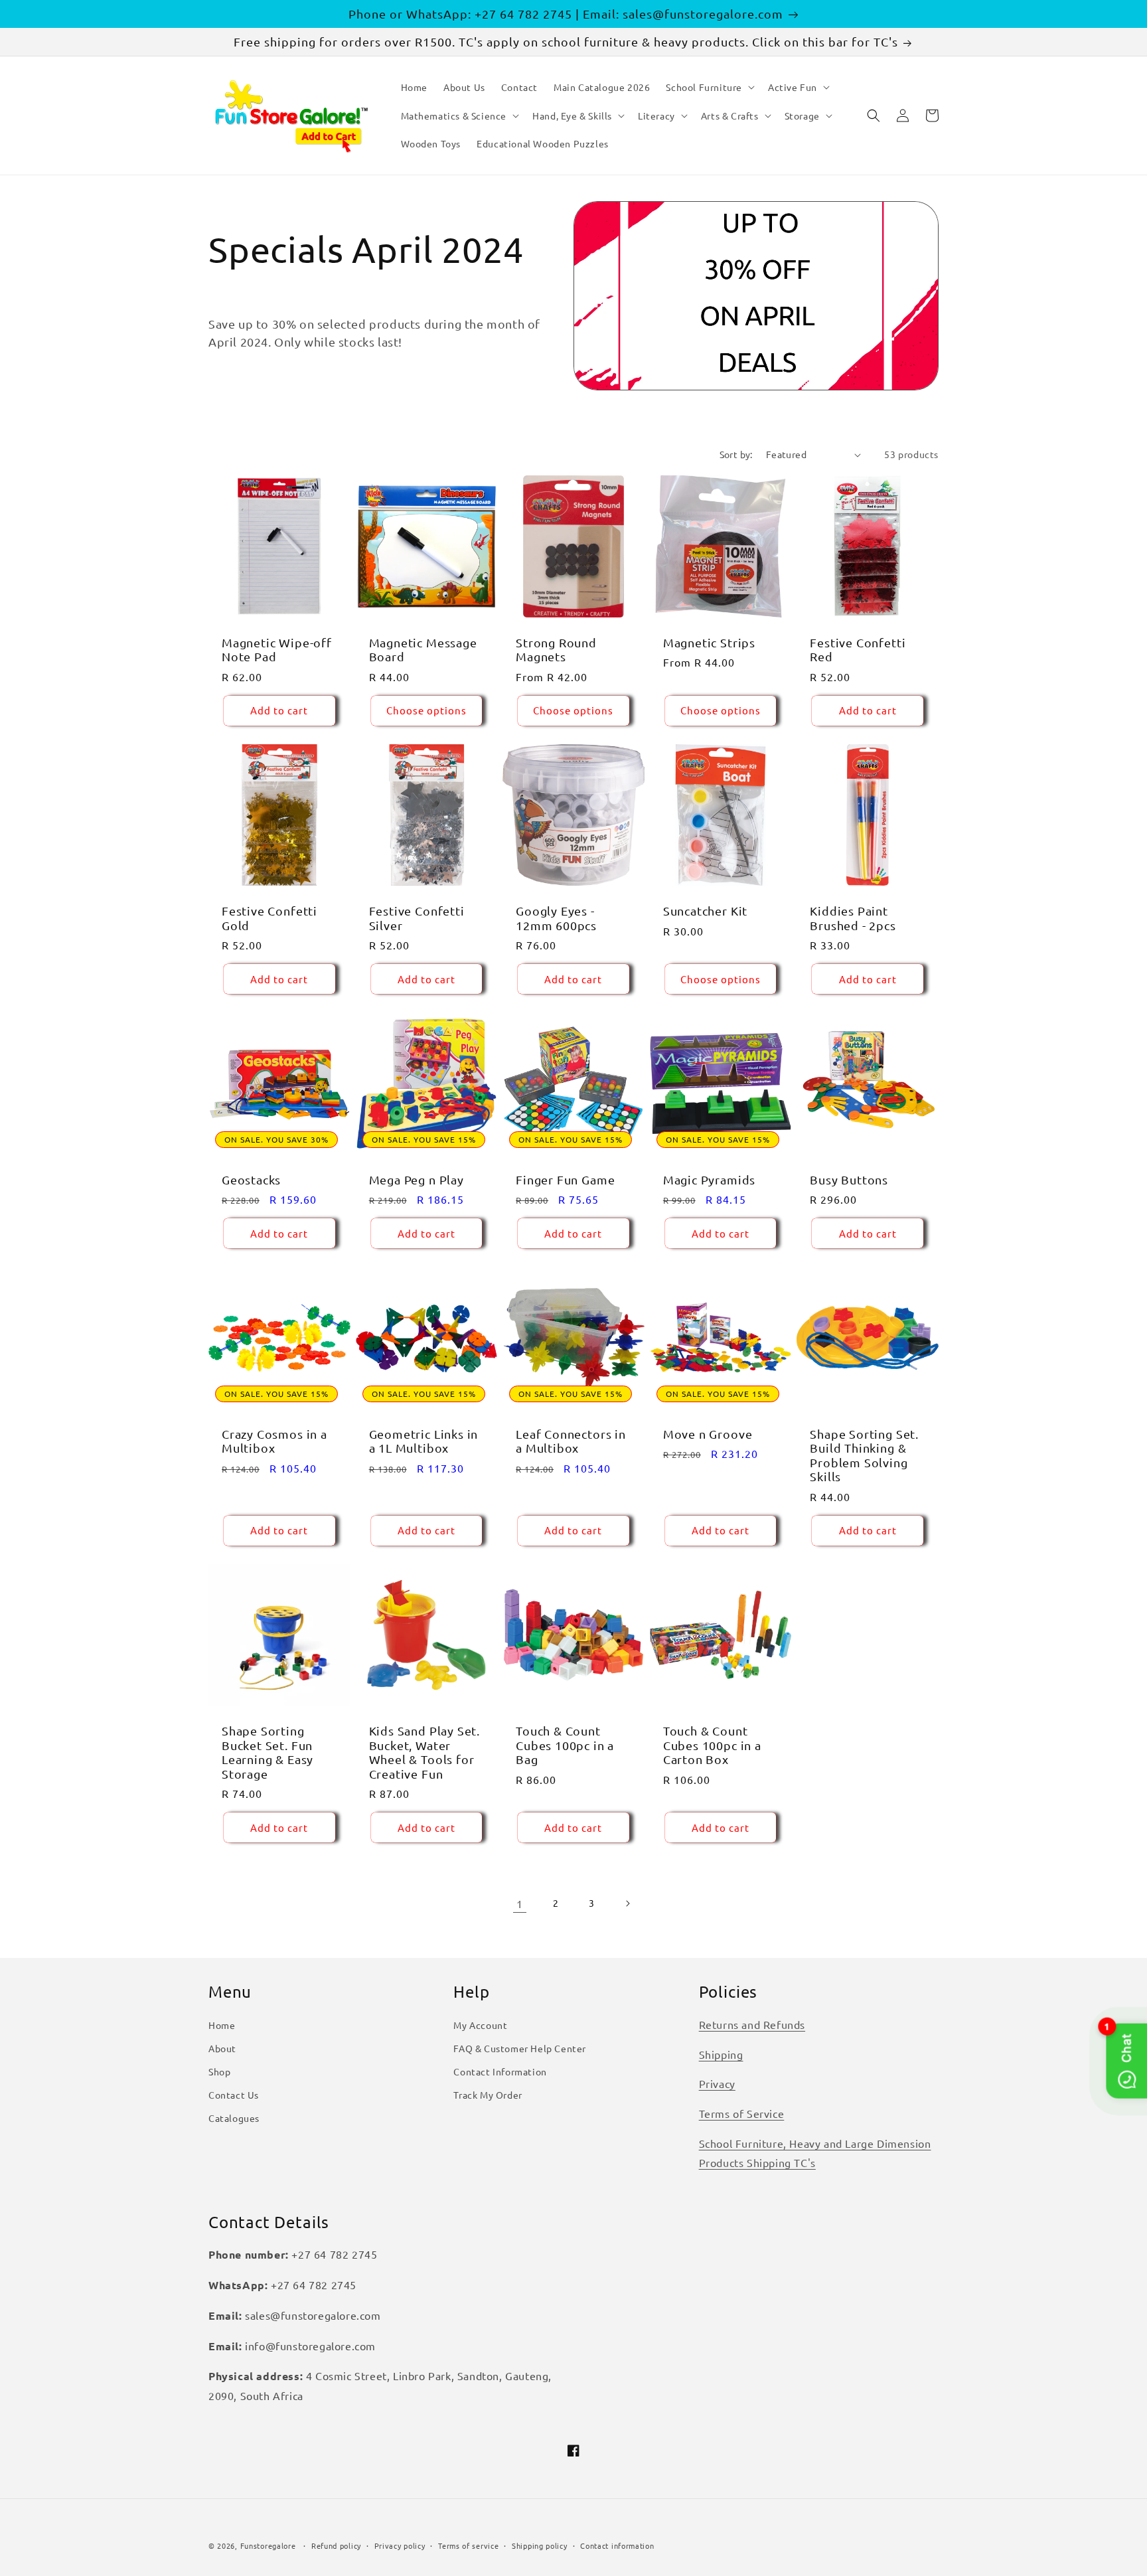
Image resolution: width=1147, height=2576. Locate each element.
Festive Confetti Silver (417, 918)
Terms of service (468, 2545)
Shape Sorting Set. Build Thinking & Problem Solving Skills (864, 1455)
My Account (480, 2025)
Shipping (721, 2054)
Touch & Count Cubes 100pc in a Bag (565, 1745)
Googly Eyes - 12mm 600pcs (556, 918)
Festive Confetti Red (858, 649)
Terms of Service (742, 2113)
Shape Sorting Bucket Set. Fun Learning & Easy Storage (268, 1752)
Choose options (426, 710)
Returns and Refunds (752, 2024)
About (222, 2048)
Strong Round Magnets (556, 649)
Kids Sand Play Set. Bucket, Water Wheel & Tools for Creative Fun (424, 1752)
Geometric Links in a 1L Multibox (424, 1441)
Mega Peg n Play (417, 1179)
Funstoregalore (268, 2545)
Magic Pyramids (709, 1179)
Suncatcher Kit (705, 911)
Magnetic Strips (709, 642)
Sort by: (736, 454)
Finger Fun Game (565, 1179)
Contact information (617, 2545)
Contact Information (500, 2071)
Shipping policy (540, 2545)
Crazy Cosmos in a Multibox (274, 1441)
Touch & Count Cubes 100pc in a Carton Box (712, 1745)
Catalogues (234, 2118)
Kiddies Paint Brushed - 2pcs (853, 918)
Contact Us (234, 2095)
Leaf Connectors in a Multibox (571, 1441)
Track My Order (488, 2095)
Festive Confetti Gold (269, 918)
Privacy (717, 2083)
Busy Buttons (849, 1179)
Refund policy (336, 2545)
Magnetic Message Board (423, 649)
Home (222, 2025)
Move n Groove (708, 1434)
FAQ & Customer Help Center (520, 2048)
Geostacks (251, 1179)
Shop (219, 2071)
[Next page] (627, 1903)
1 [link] (520, 1903)
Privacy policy (400, 2545)
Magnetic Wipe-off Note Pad (277, 649)
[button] (709, 87)
